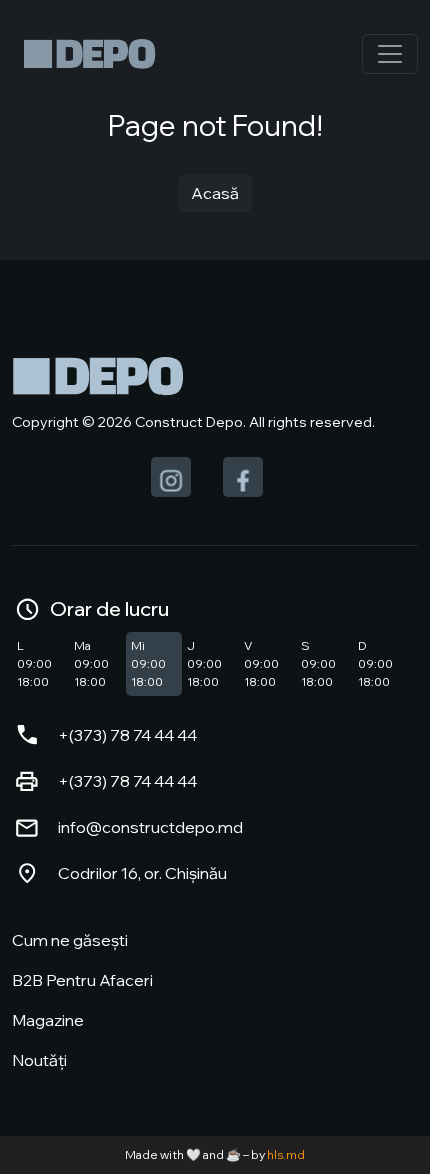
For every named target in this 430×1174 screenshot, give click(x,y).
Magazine (48, 1020)
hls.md (286, 1154)
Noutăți (39, 1060)
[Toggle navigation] (390, 54)
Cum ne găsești (70, 940)
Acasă (215, 193)
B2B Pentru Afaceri (82, 980)
